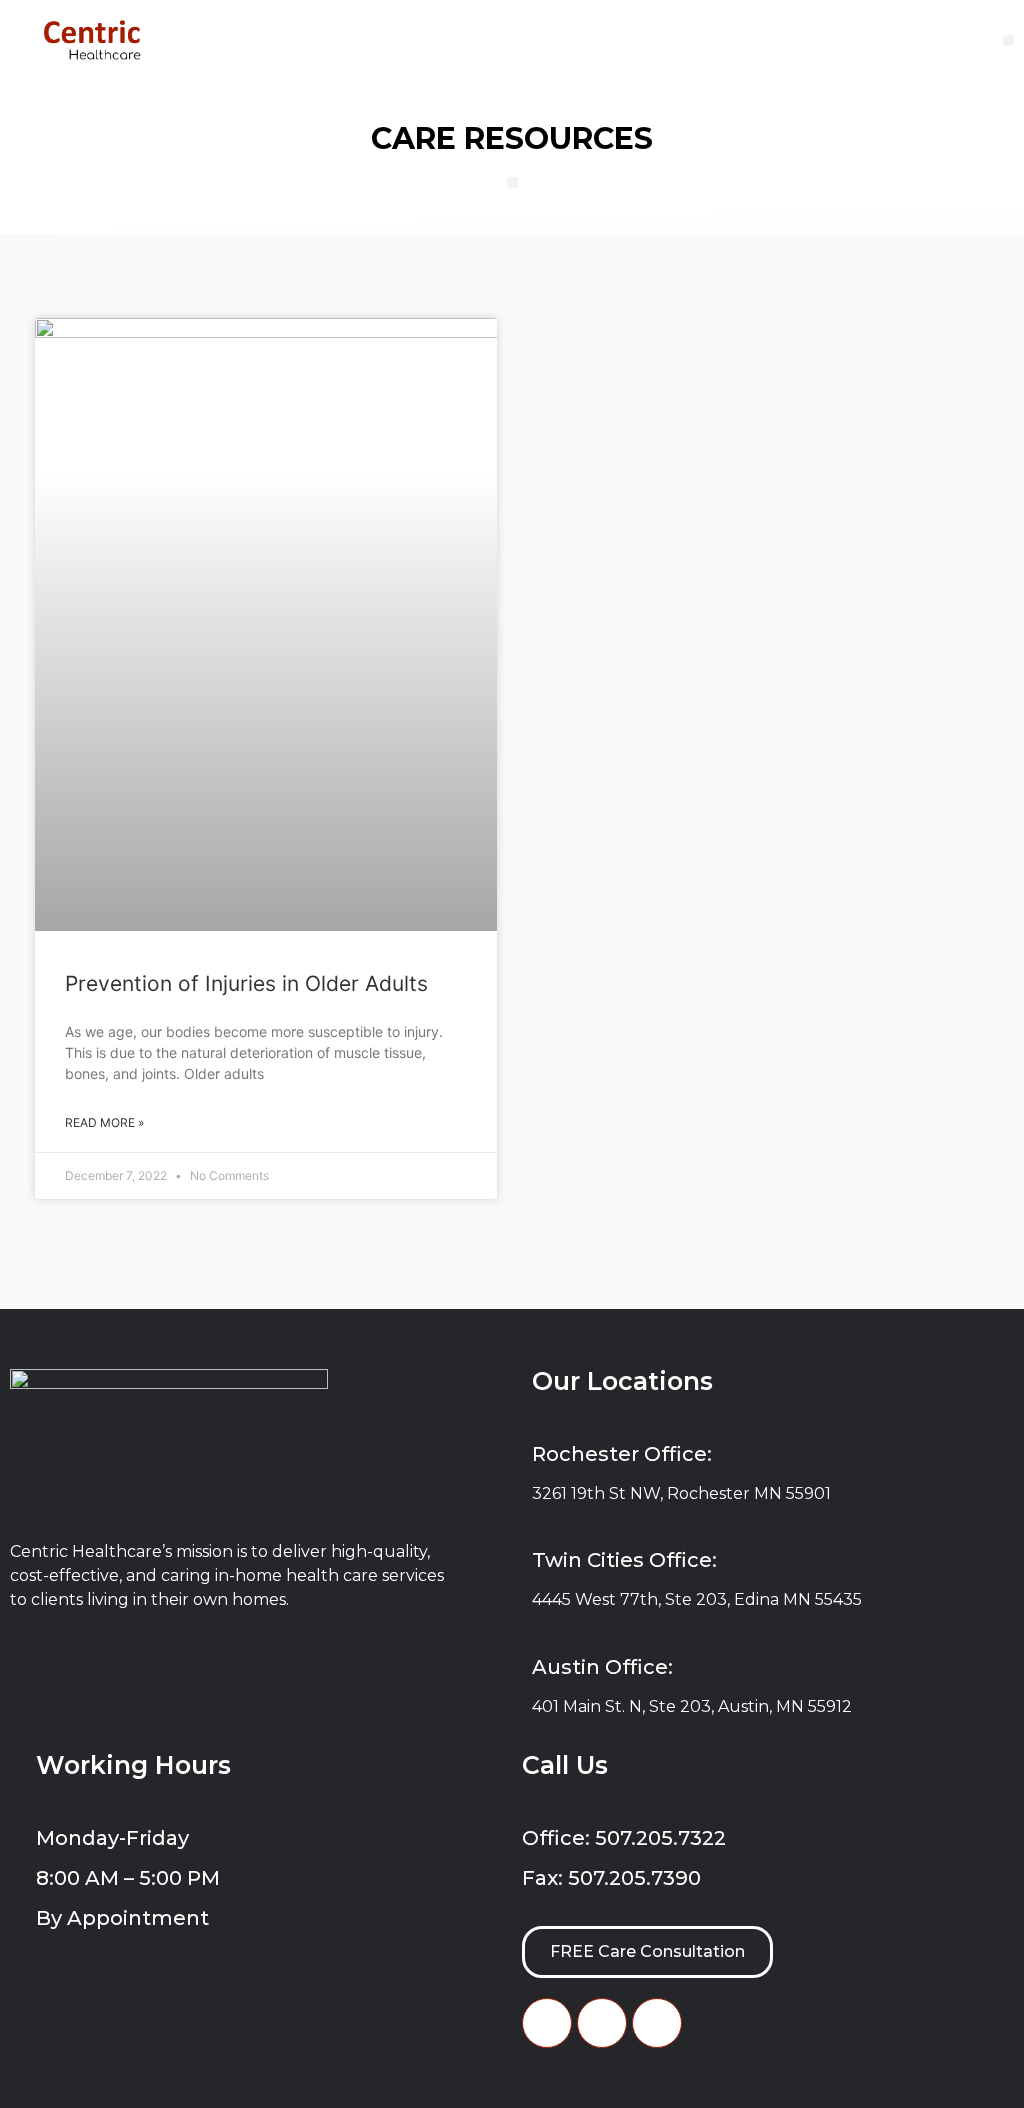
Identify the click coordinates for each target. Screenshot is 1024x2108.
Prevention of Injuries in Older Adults (246, 983)
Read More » (104, 1122)
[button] (1008, 40)
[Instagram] (657, 2023)
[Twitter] (602, 2023)
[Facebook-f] (547, 2023)
